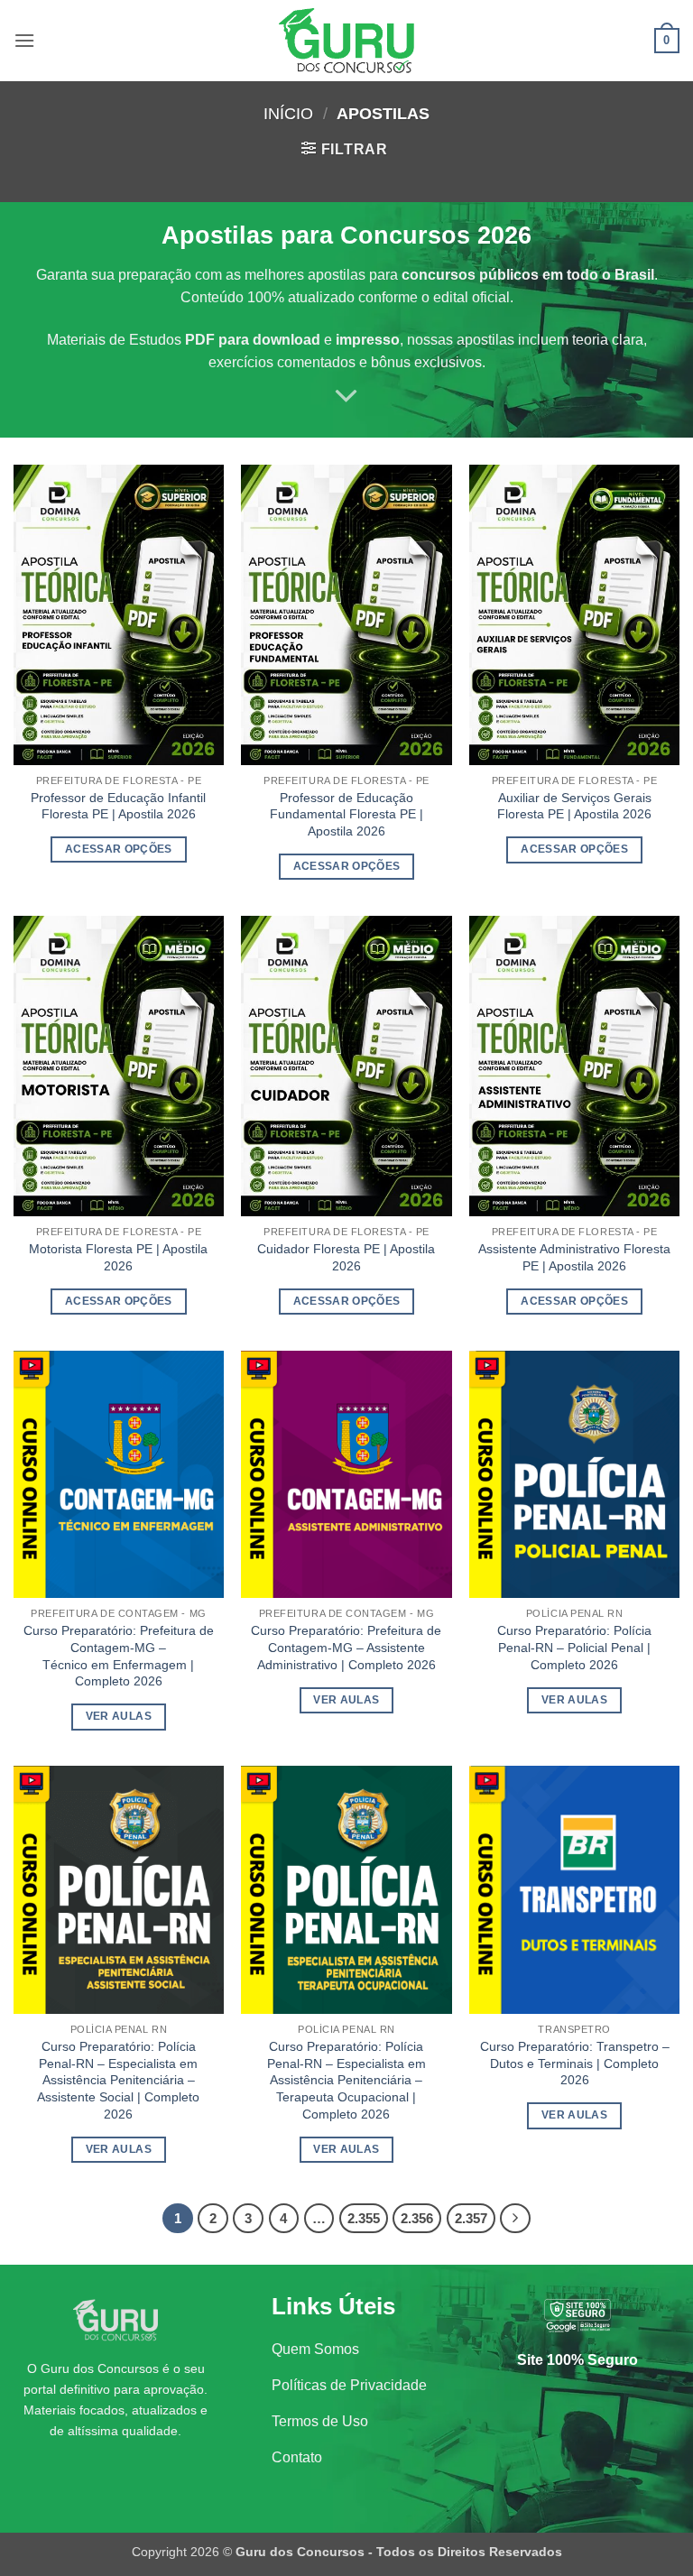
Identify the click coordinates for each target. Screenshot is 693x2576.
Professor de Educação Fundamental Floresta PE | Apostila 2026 (346, 814)
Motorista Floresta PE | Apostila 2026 (118, 1257)
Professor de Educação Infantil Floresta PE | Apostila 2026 (118, 806)
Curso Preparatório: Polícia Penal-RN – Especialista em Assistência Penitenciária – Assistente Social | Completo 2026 (118, 2080)
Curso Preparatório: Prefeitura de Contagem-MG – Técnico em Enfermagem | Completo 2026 (119, 1656)
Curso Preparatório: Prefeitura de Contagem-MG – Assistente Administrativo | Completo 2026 (346, 1647)
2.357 (471, 2218)
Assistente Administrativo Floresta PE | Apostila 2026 (574, 1257)
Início (288, 113)
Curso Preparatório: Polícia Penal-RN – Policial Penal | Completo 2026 (574, 1647)
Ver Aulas (119, 1716)
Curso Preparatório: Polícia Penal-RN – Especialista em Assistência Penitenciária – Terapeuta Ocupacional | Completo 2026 (346, 2080)
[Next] (515, 2219)
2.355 (364, 2218)
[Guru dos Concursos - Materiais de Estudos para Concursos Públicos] (346, 41)
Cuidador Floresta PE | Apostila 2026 (346, 1257)
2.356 (417, 2218)
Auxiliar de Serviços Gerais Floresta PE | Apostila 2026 (574, 806)
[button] (24, 40)
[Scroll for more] (346, 396)
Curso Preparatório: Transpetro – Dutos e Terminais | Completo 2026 (575, 2063)
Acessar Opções (119, 849)
